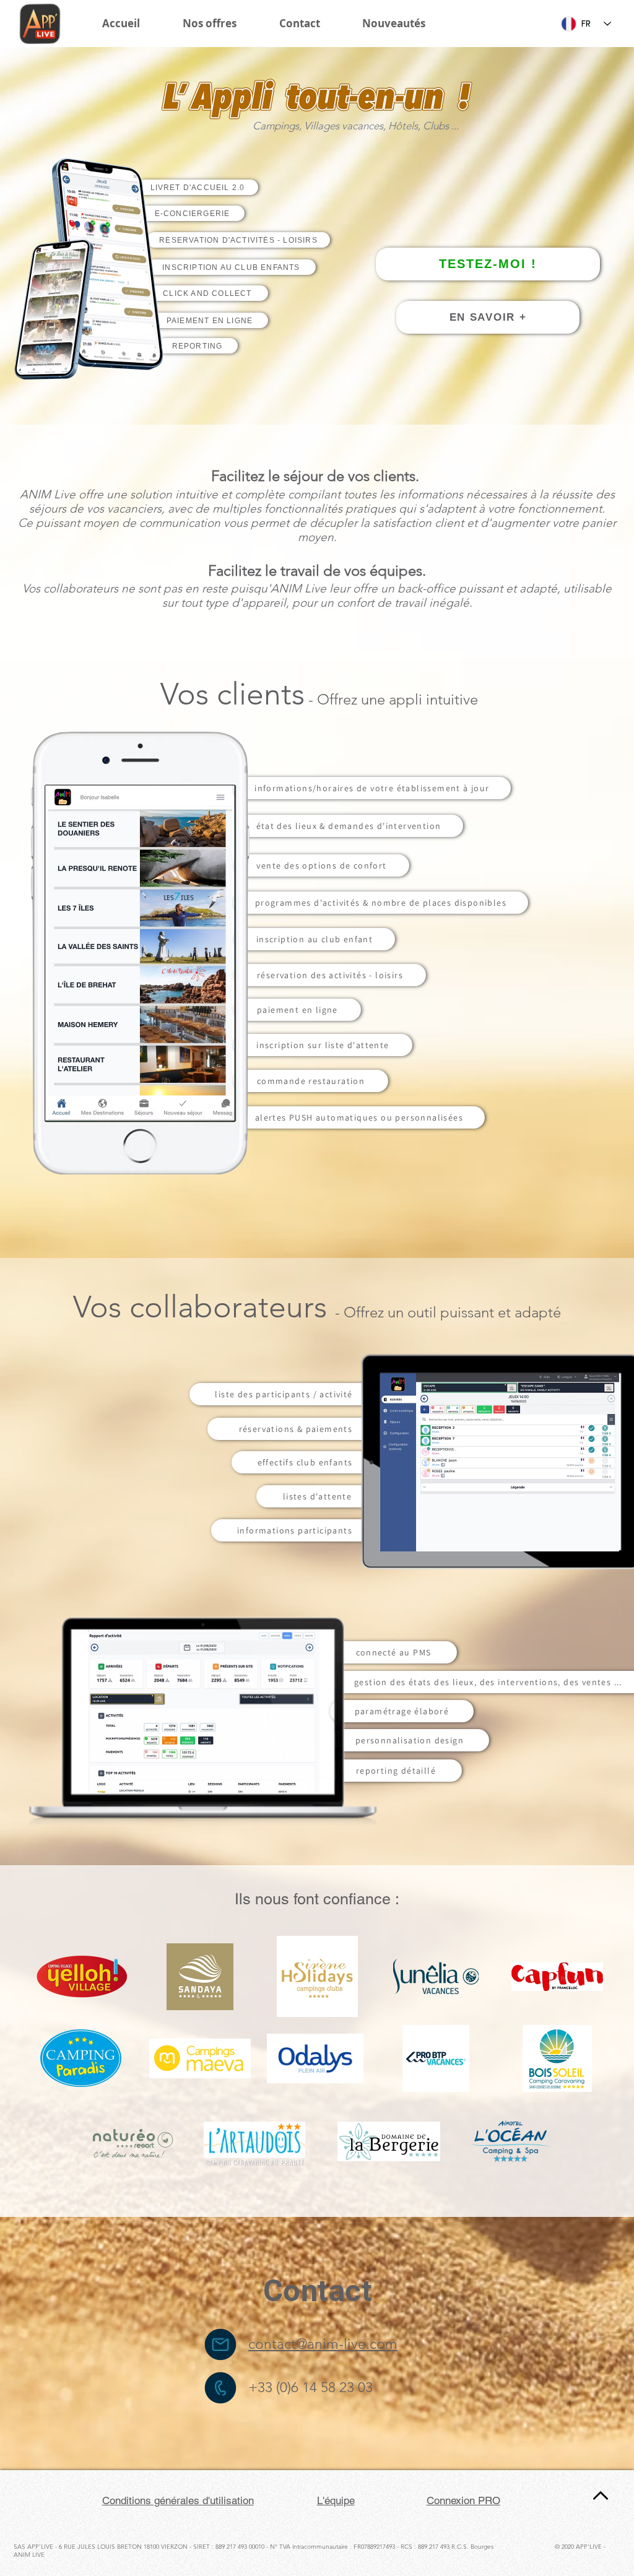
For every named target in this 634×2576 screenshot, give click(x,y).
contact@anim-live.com (323, 2344)
